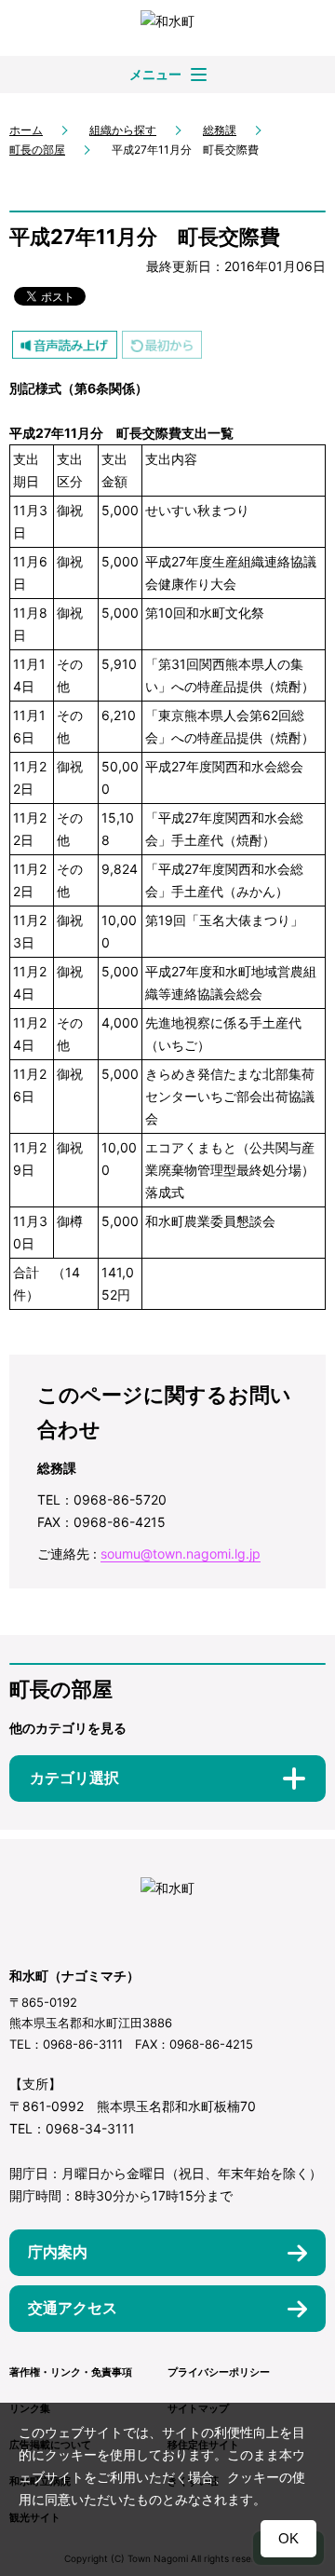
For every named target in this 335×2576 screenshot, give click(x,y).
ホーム (26, 130)
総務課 (220, 130)
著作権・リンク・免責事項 (71, 2372)
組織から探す (123, 130)
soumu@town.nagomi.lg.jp (181, 1554)
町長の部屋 (37, 150)
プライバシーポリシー (219, 2372)
